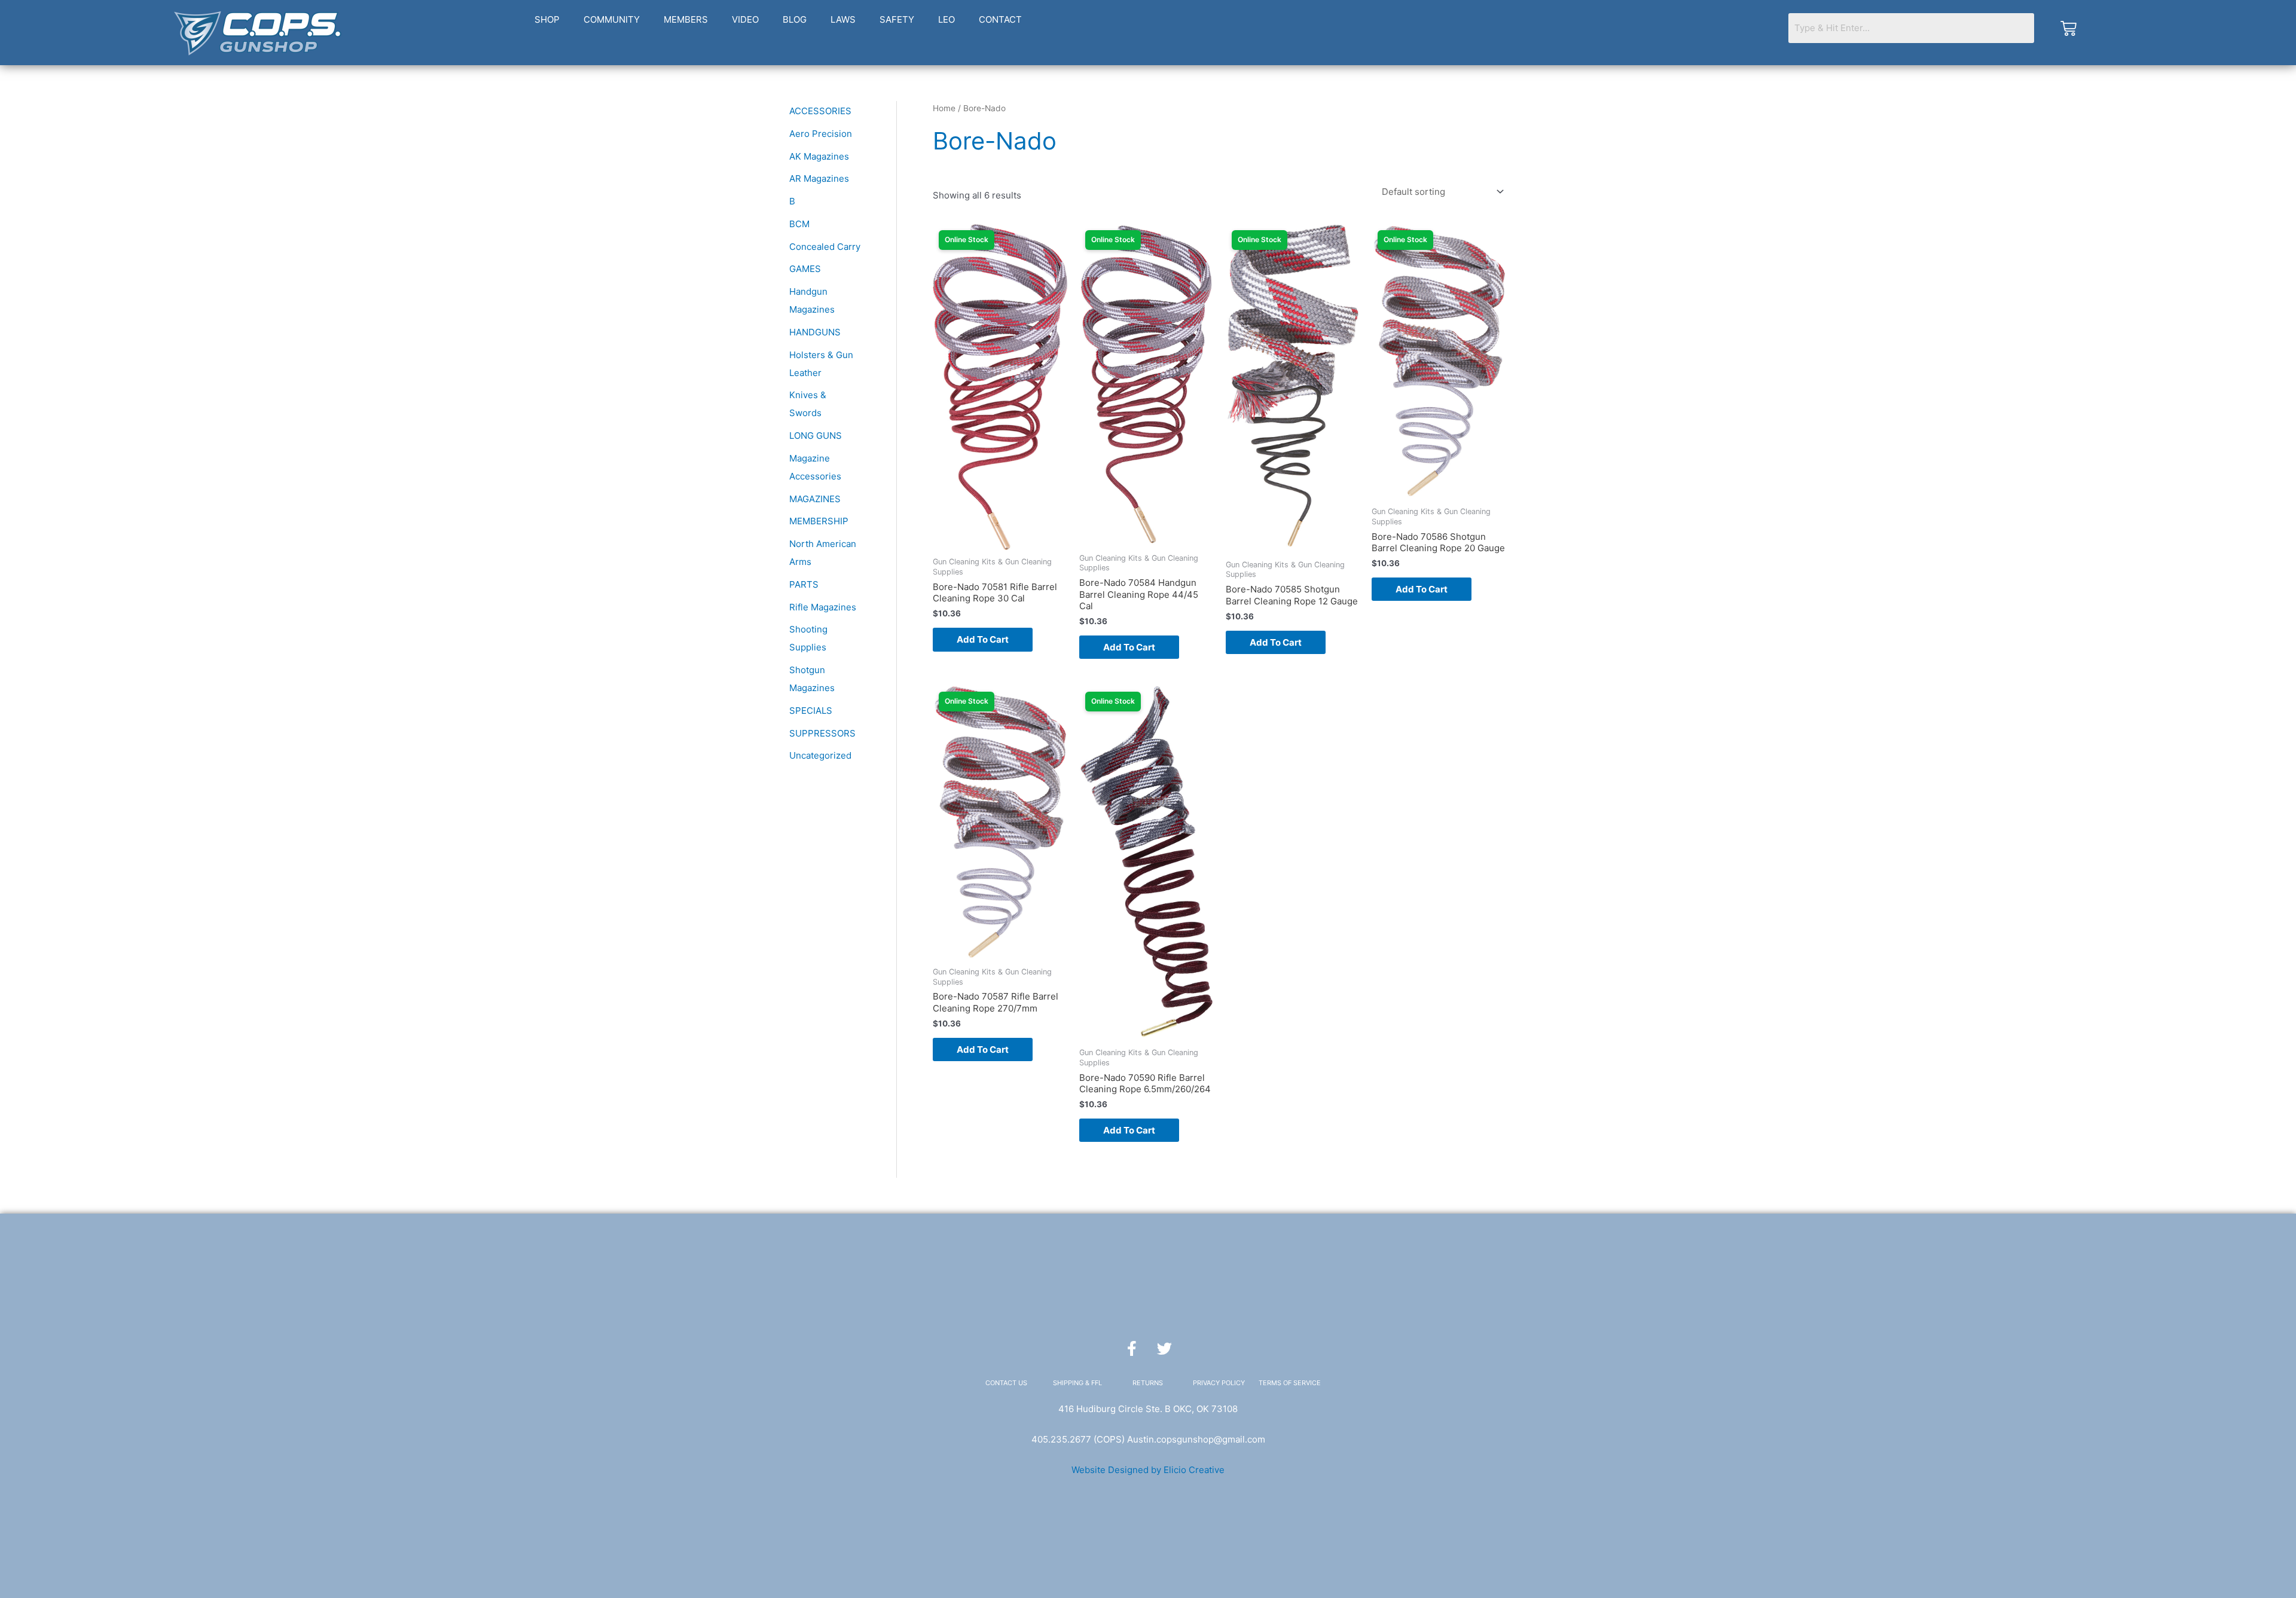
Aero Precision (821, 134)
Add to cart (983, 639)
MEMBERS (686, 19)
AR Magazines (819, 178)
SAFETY (897, 19)
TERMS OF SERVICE (1290, 1383)
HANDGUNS (815, 332)
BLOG (795, 19)
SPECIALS (811, 711)
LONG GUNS (816, 436)
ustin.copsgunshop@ (1178, 1439)
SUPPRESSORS (822, 733)
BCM (799, 224)
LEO (947, 19)
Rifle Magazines (823, 607)
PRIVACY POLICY (1219, 1383)
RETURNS (1148, 1383)
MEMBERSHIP (819, 521)
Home (944, 108)
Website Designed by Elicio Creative (1148, 1470)
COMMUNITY (612, 19)
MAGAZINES (815, 499)
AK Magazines (819, 156)
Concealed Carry (825, 247)
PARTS (804, 584)
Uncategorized (820, 755)
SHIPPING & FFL (1077, 1383)
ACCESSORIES (820, 111)
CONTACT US (1006, 1383)
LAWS (843, 19)
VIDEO (745, 19)
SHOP (547, 19)
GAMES (805, 269)
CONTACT (1000, 19)
